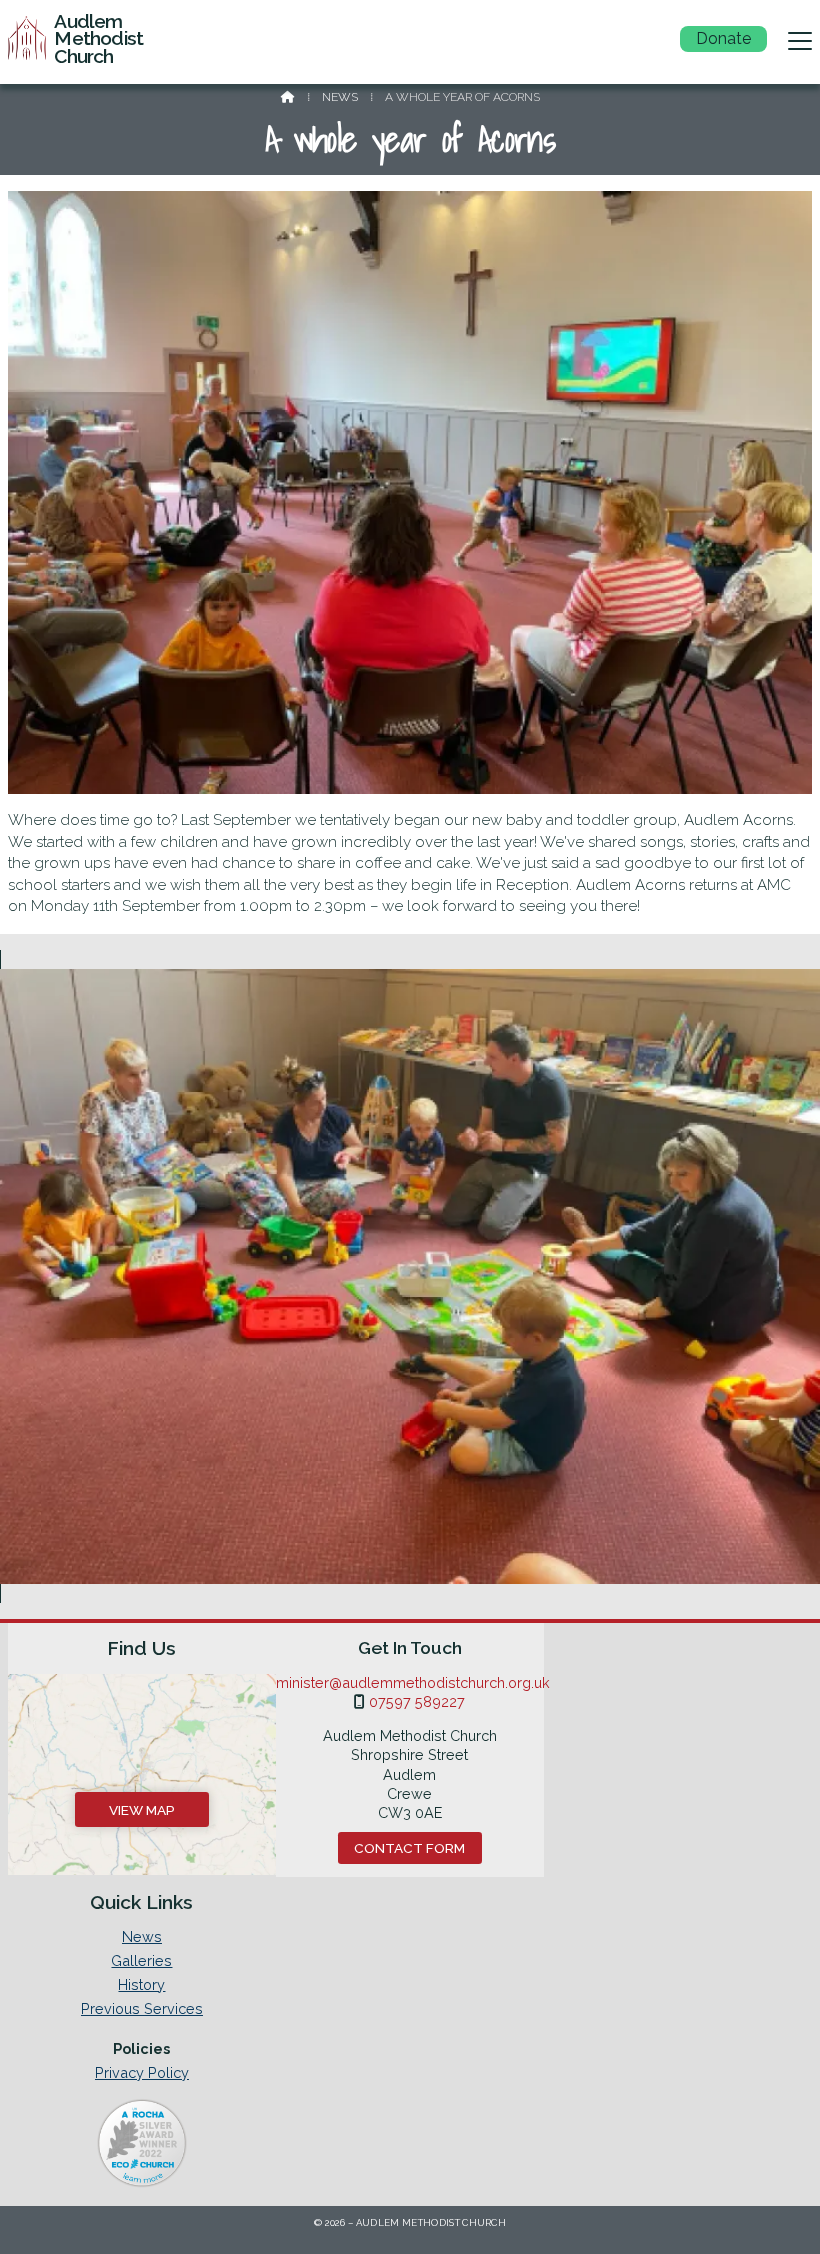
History (141, 1985)
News (340, 97)
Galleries (141, 1961)
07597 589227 (417, 1701)
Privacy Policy (142, 2073)
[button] (800, 40)
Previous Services (142, 2009)
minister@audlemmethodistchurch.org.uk (413, 1682)
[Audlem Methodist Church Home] (27, 42)
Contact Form (409, 1848)
